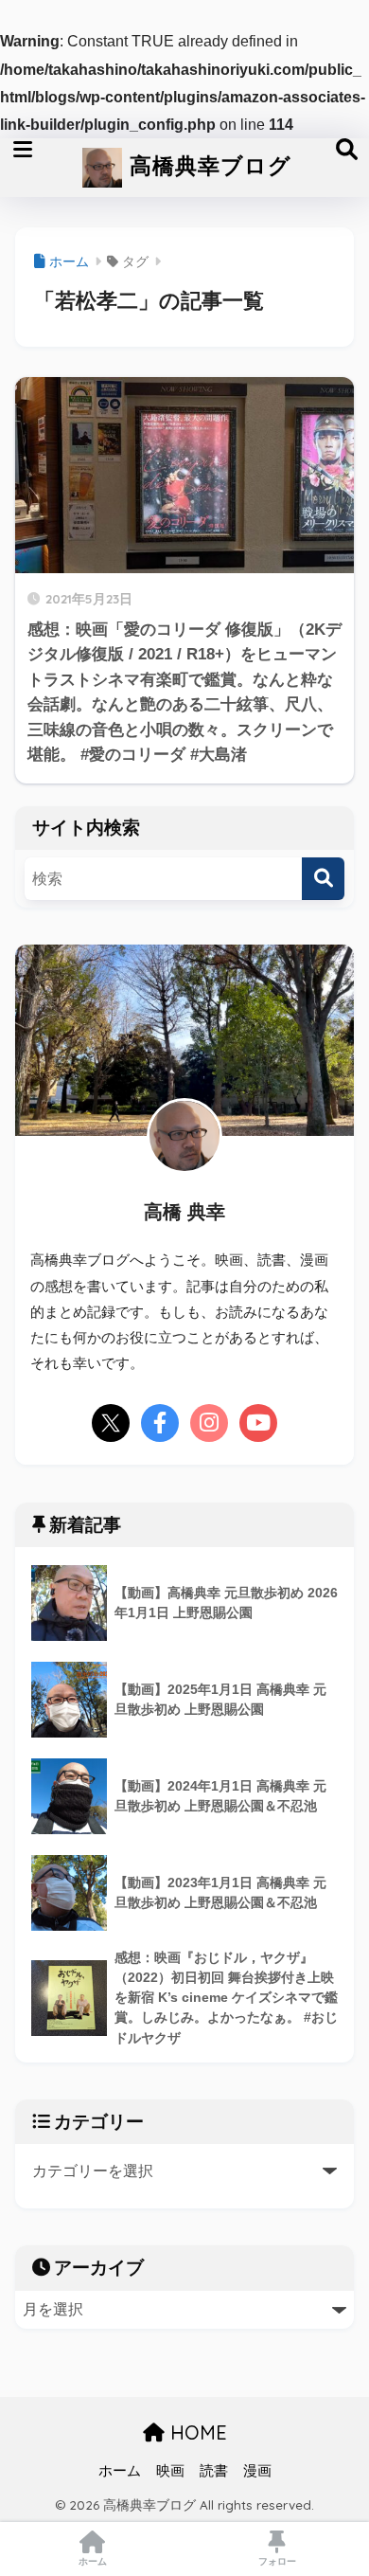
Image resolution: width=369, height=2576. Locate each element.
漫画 (257, 2471)
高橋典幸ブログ (207, 165)
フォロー (277, 2561)
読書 (214, 2471)
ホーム (120, 2471)
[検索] (323, 879)
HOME (196, 2432)
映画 (170, 2471)
